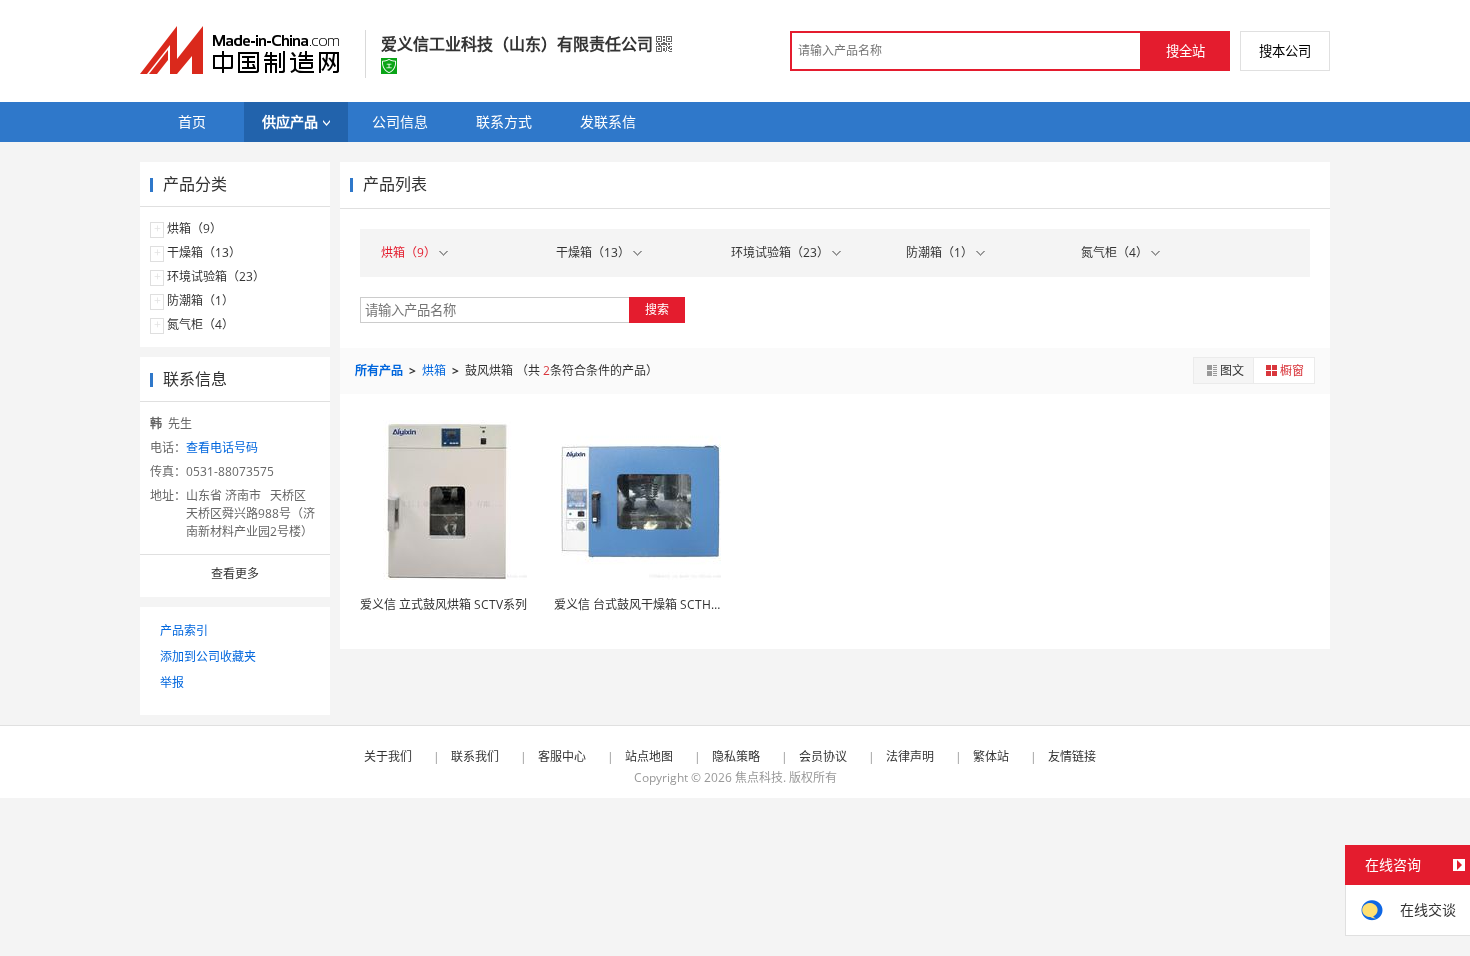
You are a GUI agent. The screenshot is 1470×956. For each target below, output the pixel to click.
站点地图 (649, 756)
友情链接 (1072, 756)
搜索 (657, 309)
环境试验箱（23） (216, 276)
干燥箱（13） (204, 252)
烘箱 (435, 370)
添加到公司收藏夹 (208, 656)
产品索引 (184, 630)
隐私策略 (736, 756)
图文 (1232, 370)
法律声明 (910, 756)
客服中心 (562, 756)
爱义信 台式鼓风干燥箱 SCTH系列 (644, 604)
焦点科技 (759, 777)
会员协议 (823, 756)
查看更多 (235, 573)
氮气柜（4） (200, 324)
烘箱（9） (194, 228)
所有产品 (380, 370)
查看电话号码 (222, 447)
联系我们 (475, 756)
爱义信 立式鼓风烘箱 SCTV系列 (443, 604)
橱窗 (1292, 370)
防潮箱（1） (200, 300)
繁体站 (991, 756)
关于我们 (388, 756)
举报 (172, 682)
